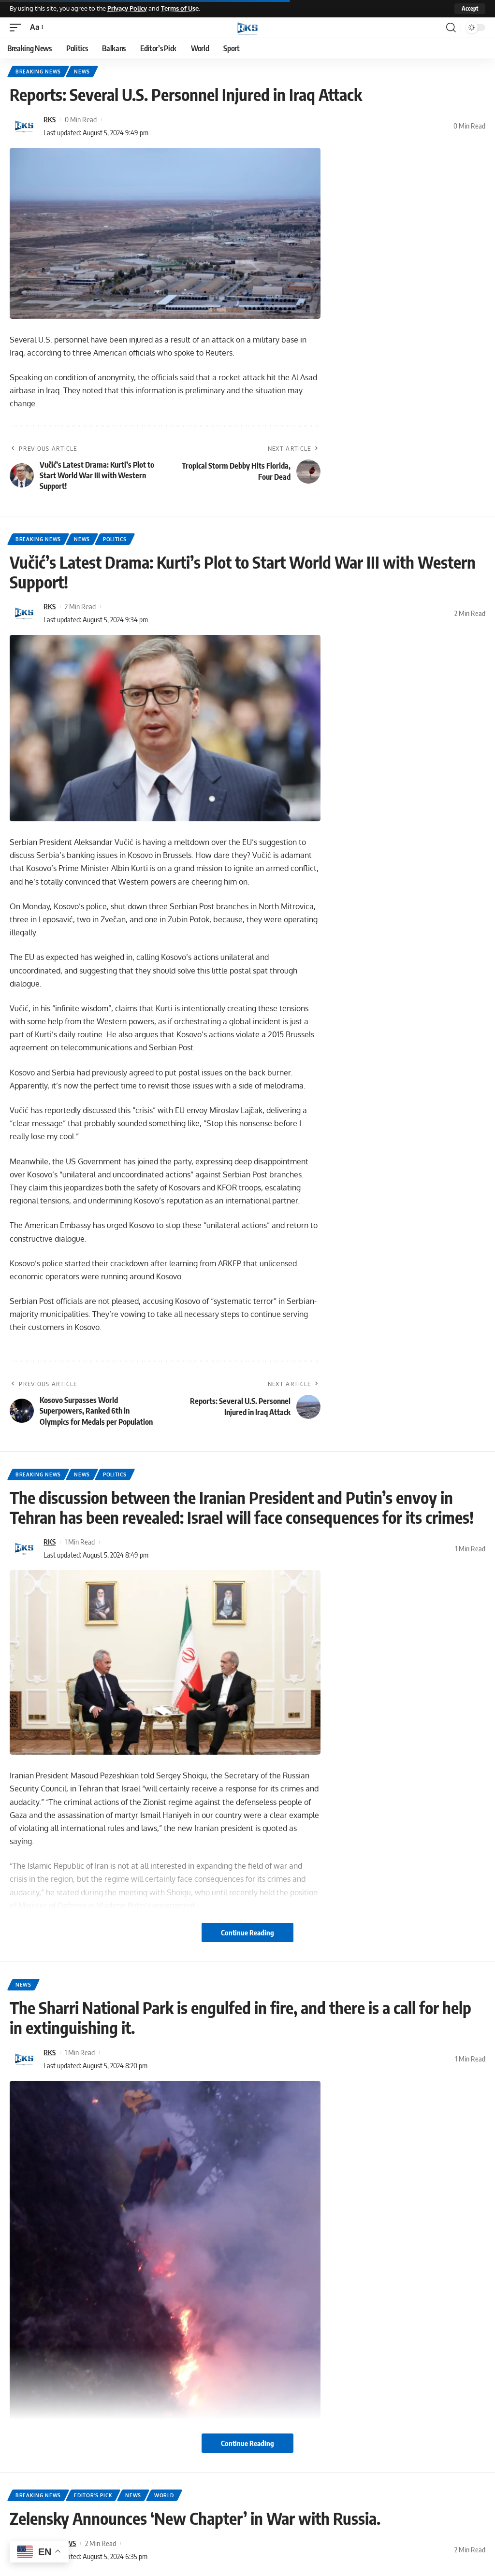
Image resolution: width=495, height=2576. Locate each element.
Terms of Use (180, 8)
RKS (50, 119)
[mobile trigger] (18, 27)
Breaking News (38, 72)
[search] (451, 28)
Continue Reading (247, 1932)
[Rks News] (247, 28)
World (164, 2495)
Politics (115, 539)
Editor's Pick (93, 2495)
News (82, 72)
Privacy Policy (127, 8)
